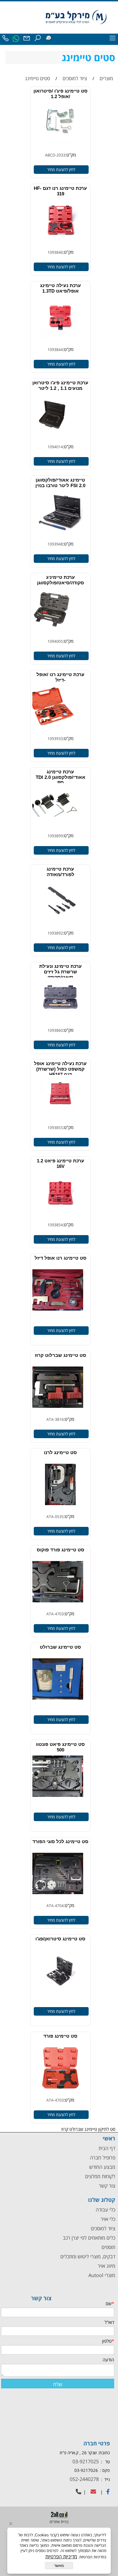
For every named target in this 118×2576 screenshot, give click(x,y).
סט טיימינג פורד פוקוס (61, 1550)
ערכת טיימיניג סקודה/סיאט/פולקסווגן (61, 580)
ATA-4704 (55, 1906)
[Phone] (5, 39)
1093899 (55, 836)
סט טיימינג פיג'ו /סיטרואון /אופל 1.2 (61, 94)
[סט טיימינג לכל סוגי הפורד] (56, 1898)
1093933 (55, 738)
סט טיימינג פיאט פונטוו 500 (60, 1747)
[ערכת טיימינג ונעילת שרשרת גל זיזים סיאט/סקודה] (60, 1022)
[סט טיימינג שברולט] (56, 1703)
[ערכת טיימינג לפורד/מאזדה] (60, 925)
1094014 (55, 447)
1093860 (55, 1030)
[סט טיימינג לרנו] (61, 1509)
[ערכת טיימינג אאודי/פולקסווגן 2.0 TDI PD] (52, 828)
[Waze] (48, 38)
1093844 (55, 349)
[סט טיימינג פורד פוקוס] (56, 1606)
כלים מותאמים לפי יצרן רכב (89, 2238)
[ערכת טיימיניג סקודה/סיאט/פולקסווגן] (52, 633)
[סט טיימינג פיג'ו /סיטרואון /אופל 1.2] (60, 147)
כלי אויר (108, 2219)
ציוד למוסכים (102, 2228)
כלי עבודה (105, 2210)
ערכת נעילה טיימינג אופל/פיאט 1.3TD (61, 288)
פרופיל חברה (103, 2158)
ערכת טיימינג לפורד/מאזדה (61, 872)
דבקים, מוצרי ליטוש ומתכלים (87, 2256)
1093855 (55, 1128)
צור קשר (107, 2186)
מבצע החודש (102, 2167)
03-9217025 (86, 2461)
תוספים (108, 2247)
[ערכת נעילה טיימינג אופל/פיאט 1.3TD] (60, 342)
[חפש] (38, 39)
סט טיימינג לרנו (60, 1453)
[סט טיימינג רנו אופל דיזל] (56, 1314)
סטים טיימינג (88, 57)
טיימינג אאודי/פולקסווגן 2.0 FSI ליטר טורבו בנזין (60, 483)
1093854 (55, 1225)
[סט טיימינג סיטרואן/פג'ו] (60, 1995)
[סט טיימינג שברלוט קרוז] (56, 1411)
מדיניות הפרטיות (61, 2556)
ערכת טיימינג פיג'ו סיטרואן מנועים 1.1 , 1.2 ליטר (60, 386)
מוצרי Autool (102, 2275)
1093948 (55, 544)
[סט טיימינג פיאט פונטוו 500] (56, 1800)
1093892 (55, 933)
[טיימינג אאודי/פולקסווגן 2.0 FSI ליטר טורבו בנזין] (60, 536)
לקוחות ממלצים (100, 2176)
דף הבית (107, 2148)
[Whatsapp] (16, 39)
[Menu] (113, 39)
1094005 (55, 641)
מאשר (59, 2566)
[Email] (27, 39)
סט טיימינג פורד (60, 2036)
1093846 (55, 252)
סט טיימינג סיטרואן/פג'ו (60, 1939)
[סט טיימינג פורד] (61, 2092)
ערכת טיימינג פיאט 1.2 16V (61, 1164)
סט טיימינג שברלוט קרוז (61, 1355)
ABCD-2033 (55, 155)
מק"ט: (71, 155)
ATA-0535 (55, 1517)
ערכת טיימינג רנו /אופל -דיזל (61, 677)
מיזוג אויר (106, 2266)
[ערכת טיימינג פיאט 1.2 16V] (60, 1217)
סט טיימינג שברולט (60, 1647)
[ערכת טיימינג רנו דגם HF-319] (60, 244)
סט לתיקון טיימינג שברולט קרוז (70, 1092)
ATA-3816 (55, 1419)
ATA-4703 (55, 1614)
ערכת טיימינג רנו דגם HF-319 (60, 191)
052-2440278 (84, 2479)
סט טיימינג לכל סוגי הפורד (60, 1842)
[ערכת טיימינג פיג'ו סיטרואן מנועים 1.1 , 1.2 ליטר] (52, 439)
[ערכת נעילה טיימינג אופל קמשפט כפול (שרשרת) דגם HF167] (60, 1120)
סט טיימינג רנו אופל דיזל (61, 1258)
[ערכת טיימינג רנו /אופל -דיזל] (49, 731)
